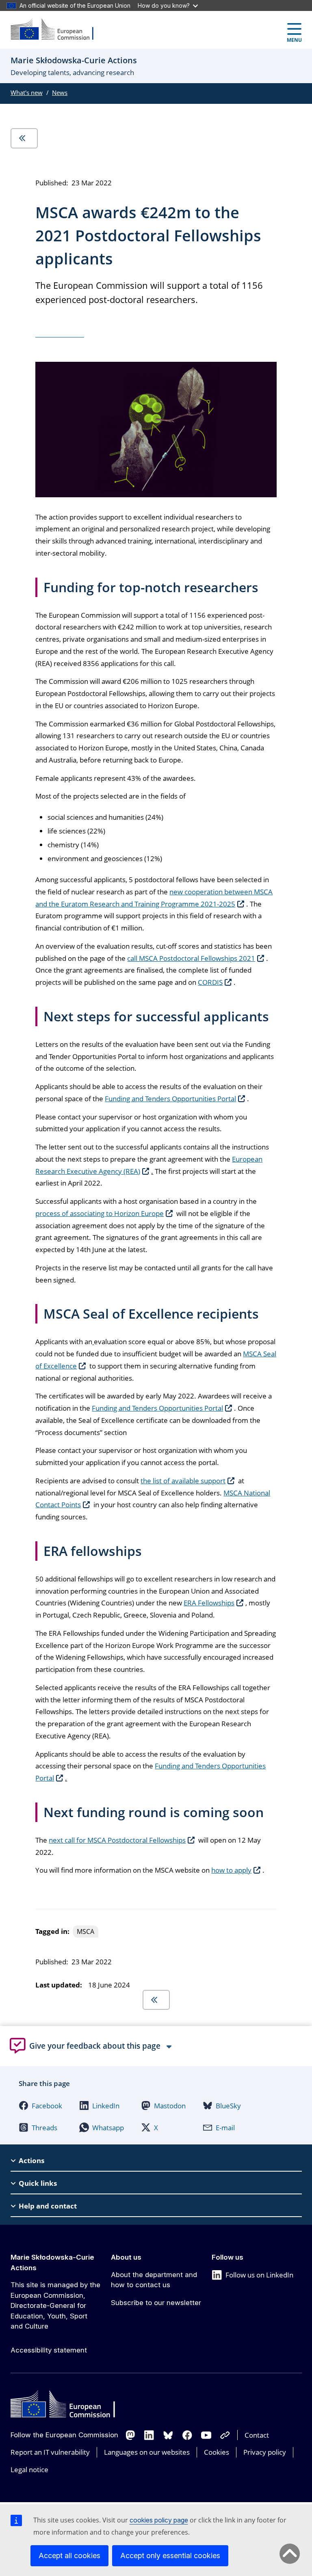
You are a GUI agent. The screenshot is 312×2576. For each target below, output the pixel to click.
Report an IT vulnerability (50, 2452)
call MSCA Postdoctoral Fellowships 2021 (191, 958)
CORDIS (210, 982)
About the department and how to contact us (154, 2280)
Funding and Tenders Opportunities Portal (170, 1099)
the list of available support (183, 1481)
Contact (257, 2435)
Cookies (217, 2452)
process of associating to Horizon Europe (100, 1213)
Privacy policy (265, 2452)
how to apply (231, 1870)
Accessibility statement (49, 2350)
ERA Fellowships (209, 1603)
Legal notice (29, 2470)
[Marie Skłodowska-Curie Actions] (57, 30)
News (60, 92)
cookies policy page (159, 2520)
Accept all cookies (69, 2556)
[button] (40, 2105)
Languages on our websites (147, 2452)
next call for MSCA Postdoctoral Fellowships (117, 1840)
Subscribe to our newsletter (156, 2303)
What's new (27, 92)
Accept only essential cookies (170, 2556)
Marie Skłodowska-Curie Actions (52, 2262)
